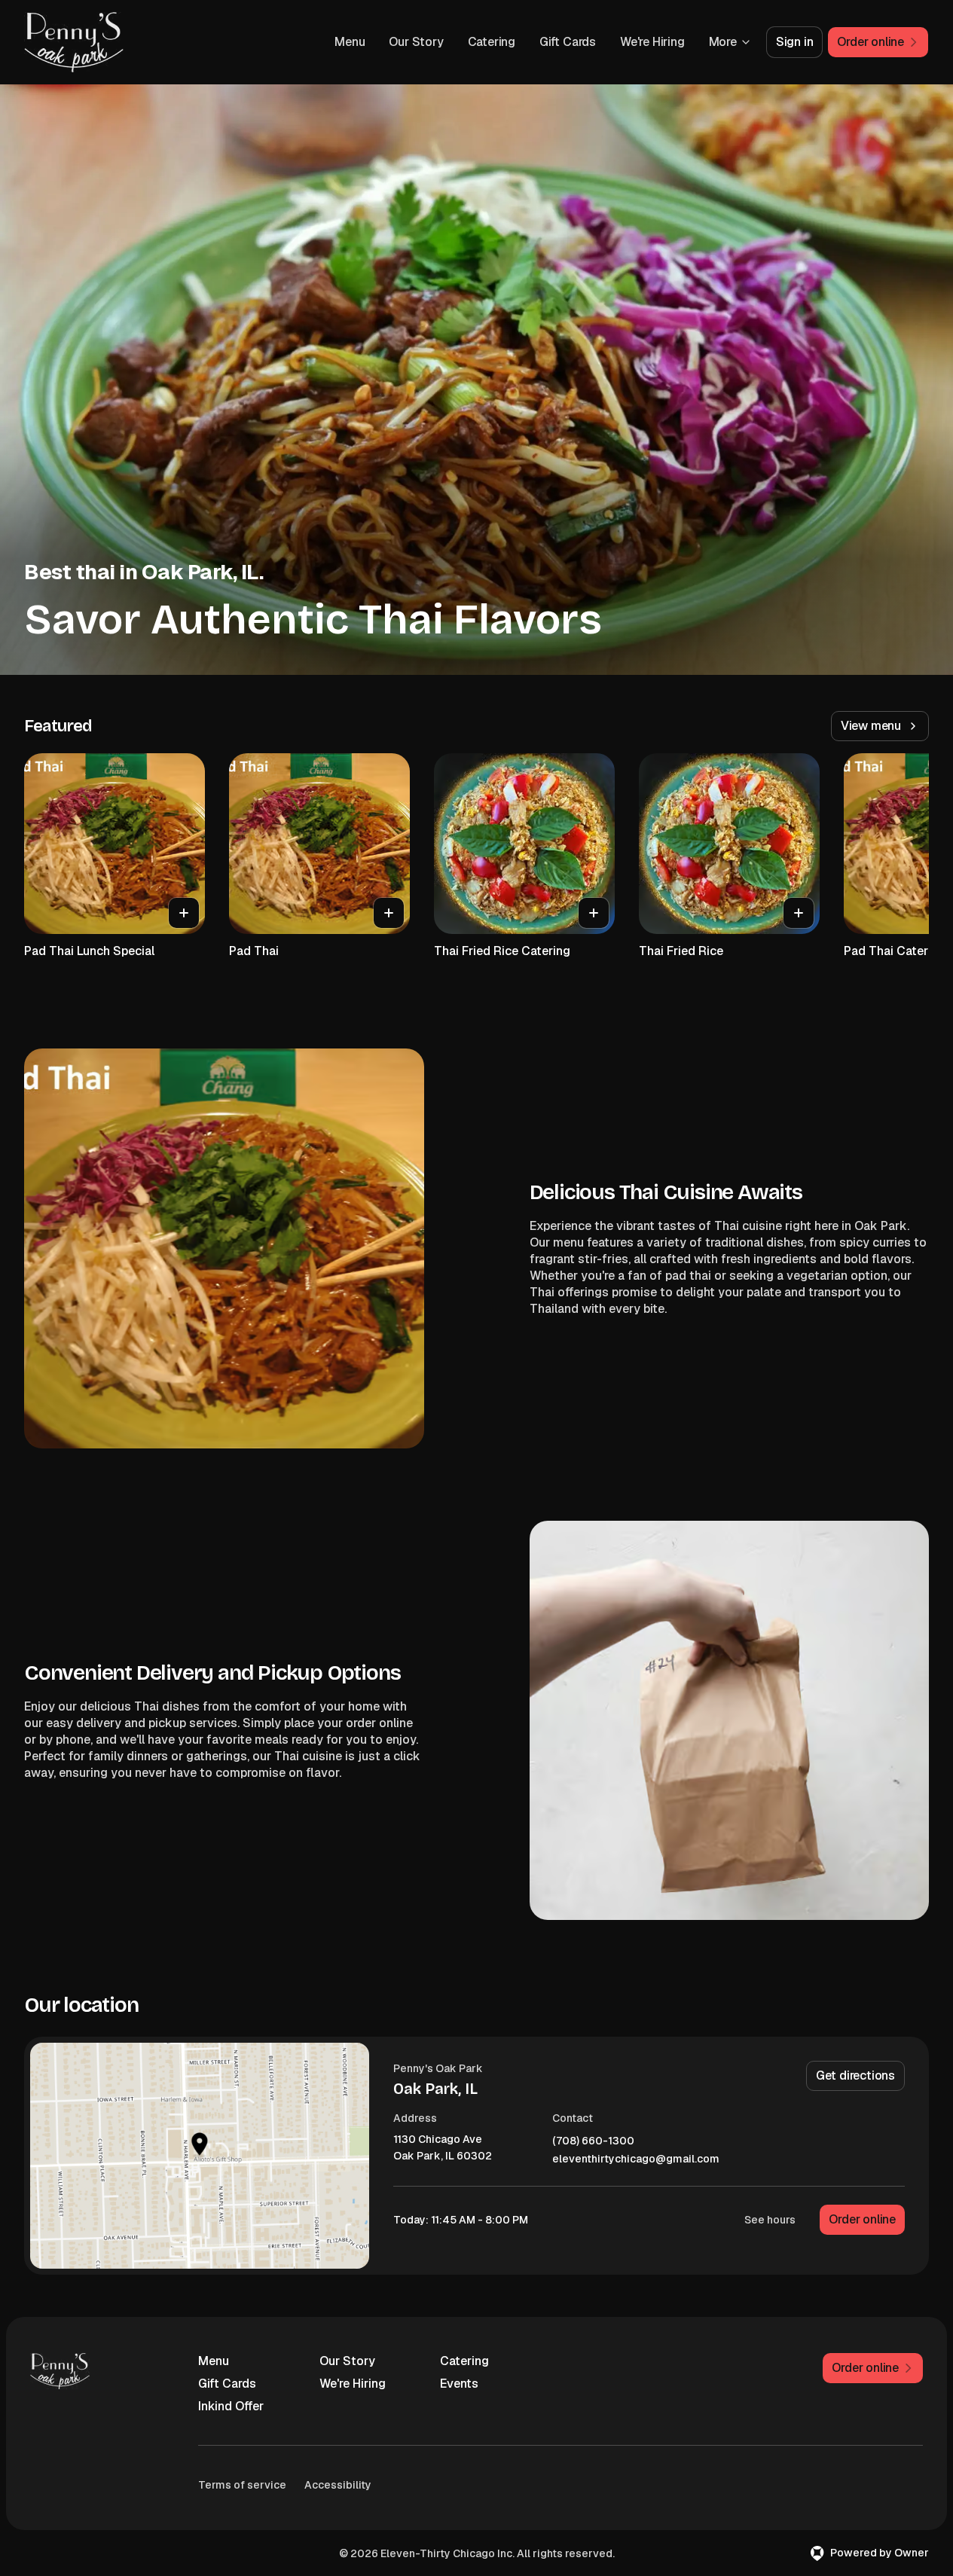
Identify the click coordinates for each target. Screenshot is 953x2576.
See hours (770, 2220)
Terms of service (242, 2485)
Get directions (855, 2075)
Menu (350, 42)
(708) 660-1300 (593, 2141)
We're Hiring (652, 42)
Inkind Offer (231, 2406)
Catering (492, 42)
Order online (862, 2219)
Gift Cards (568, 42)
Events (459, 2384)
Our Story (416, 42)
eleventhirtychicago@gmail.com (636, 2159)
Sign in (795, 42)
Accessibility (338, 2485)
